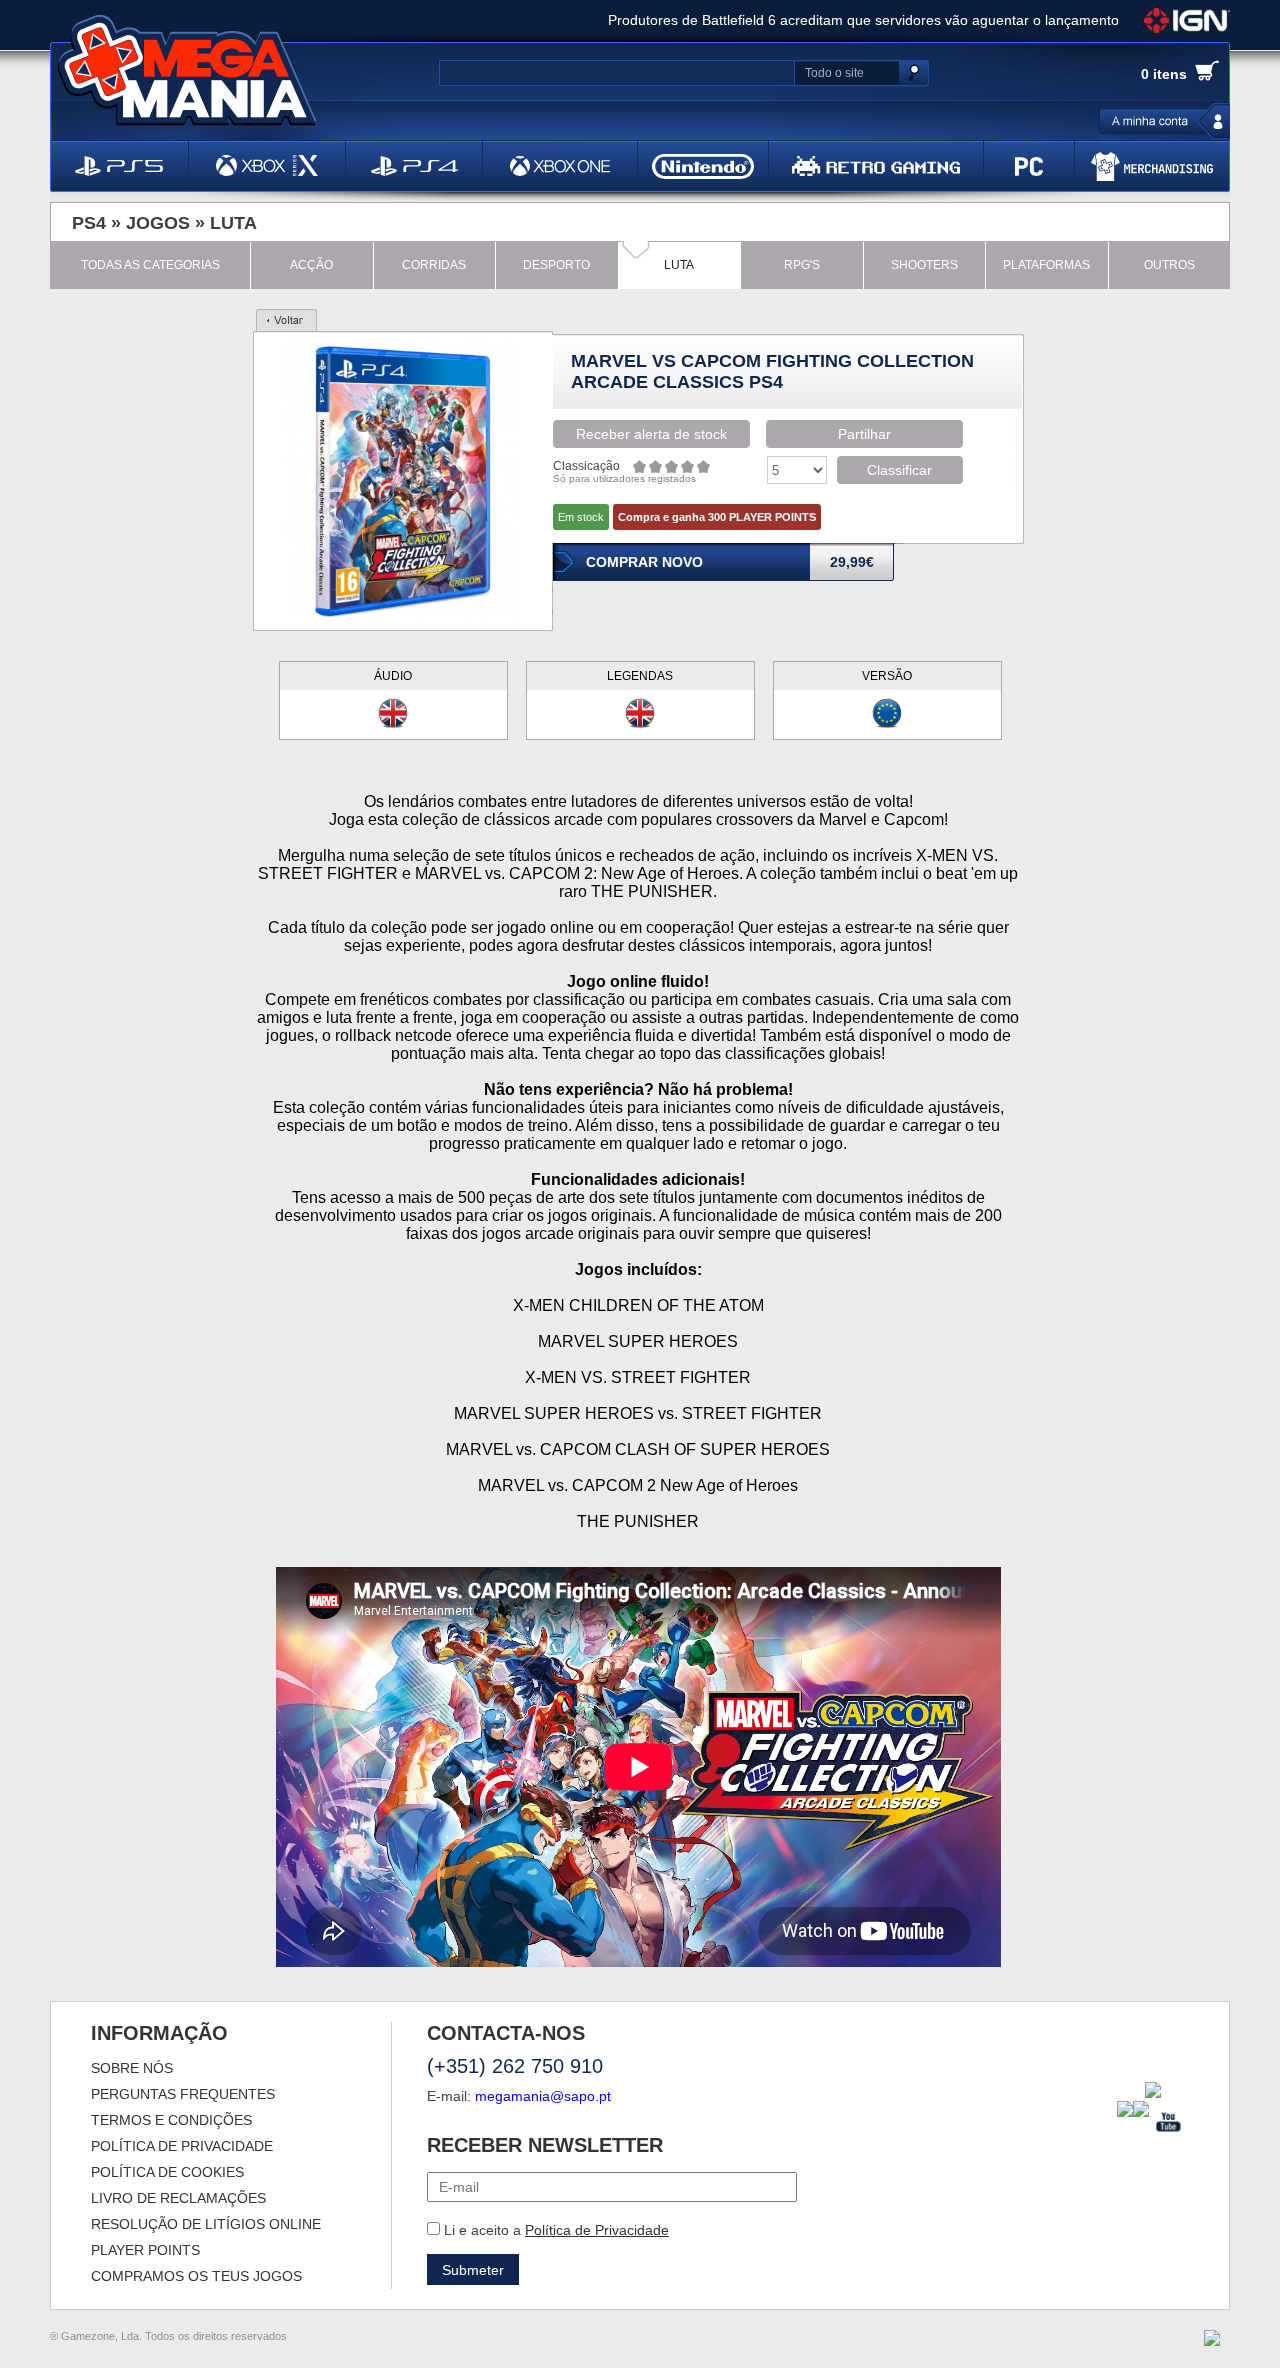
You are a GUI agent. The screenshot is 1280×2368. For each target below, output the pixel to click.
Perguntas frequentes (183, 2094)
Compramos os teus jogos (196, 2276)
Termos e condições (171, 2120)
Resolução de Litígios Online (206, 2224)
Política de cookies (167, 2172)
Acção (311, 265)
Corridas (434, 265)
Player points (145, 2250)
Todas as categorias (150, 265)
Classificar (899, 470)
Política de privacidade (182, 2146)
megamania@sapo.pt (543, 2096)
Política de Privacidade (597, 2230)
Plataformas (1046, 265)
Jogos (158, 223)
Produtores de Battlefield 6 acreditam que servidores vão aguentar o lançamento (863, 20)
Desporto (556, 265)
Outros (1169, 265)
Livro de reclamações (178, 2198)
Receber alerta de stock (651, 434)
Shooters (924, 265)
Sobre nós (132, 2068)
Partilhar (864, 434)
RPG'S (802, 265)
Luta (233, 223)
